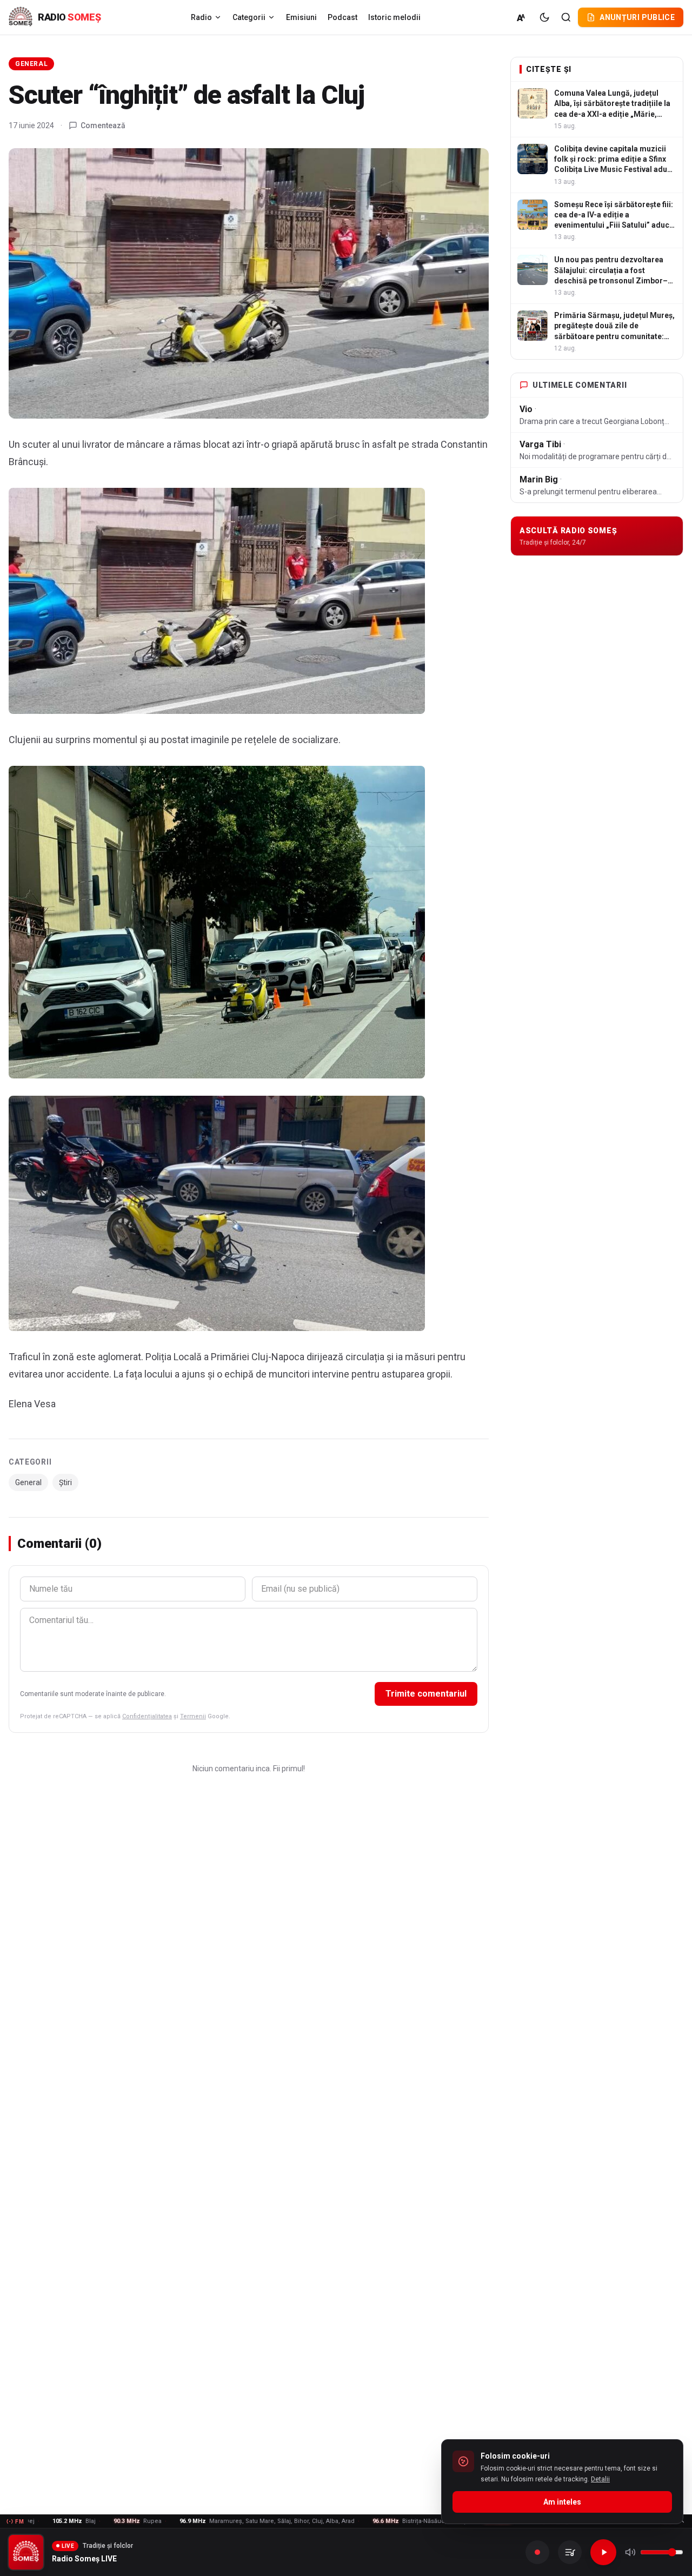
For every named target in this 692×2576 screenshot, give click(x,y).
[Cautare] (566, 17)
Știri (65, 1482)
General (31, 64)
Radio (201, 17)
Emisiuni (301, 17)
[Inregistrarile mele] (570, 2552)
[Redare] (603, 2552)
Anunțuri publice (637, 17)
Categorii (249, 17)
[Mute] (630, 2552)
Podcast (342, 17)
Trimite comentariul (426, 1694)
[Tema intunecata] (544, 17)
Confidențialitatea (147, 1716)
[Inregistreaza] (537, 2552)
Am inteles (562, 2502)
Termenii (193, 1716)
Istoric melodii (394, 17)
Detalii (600, 2479)
